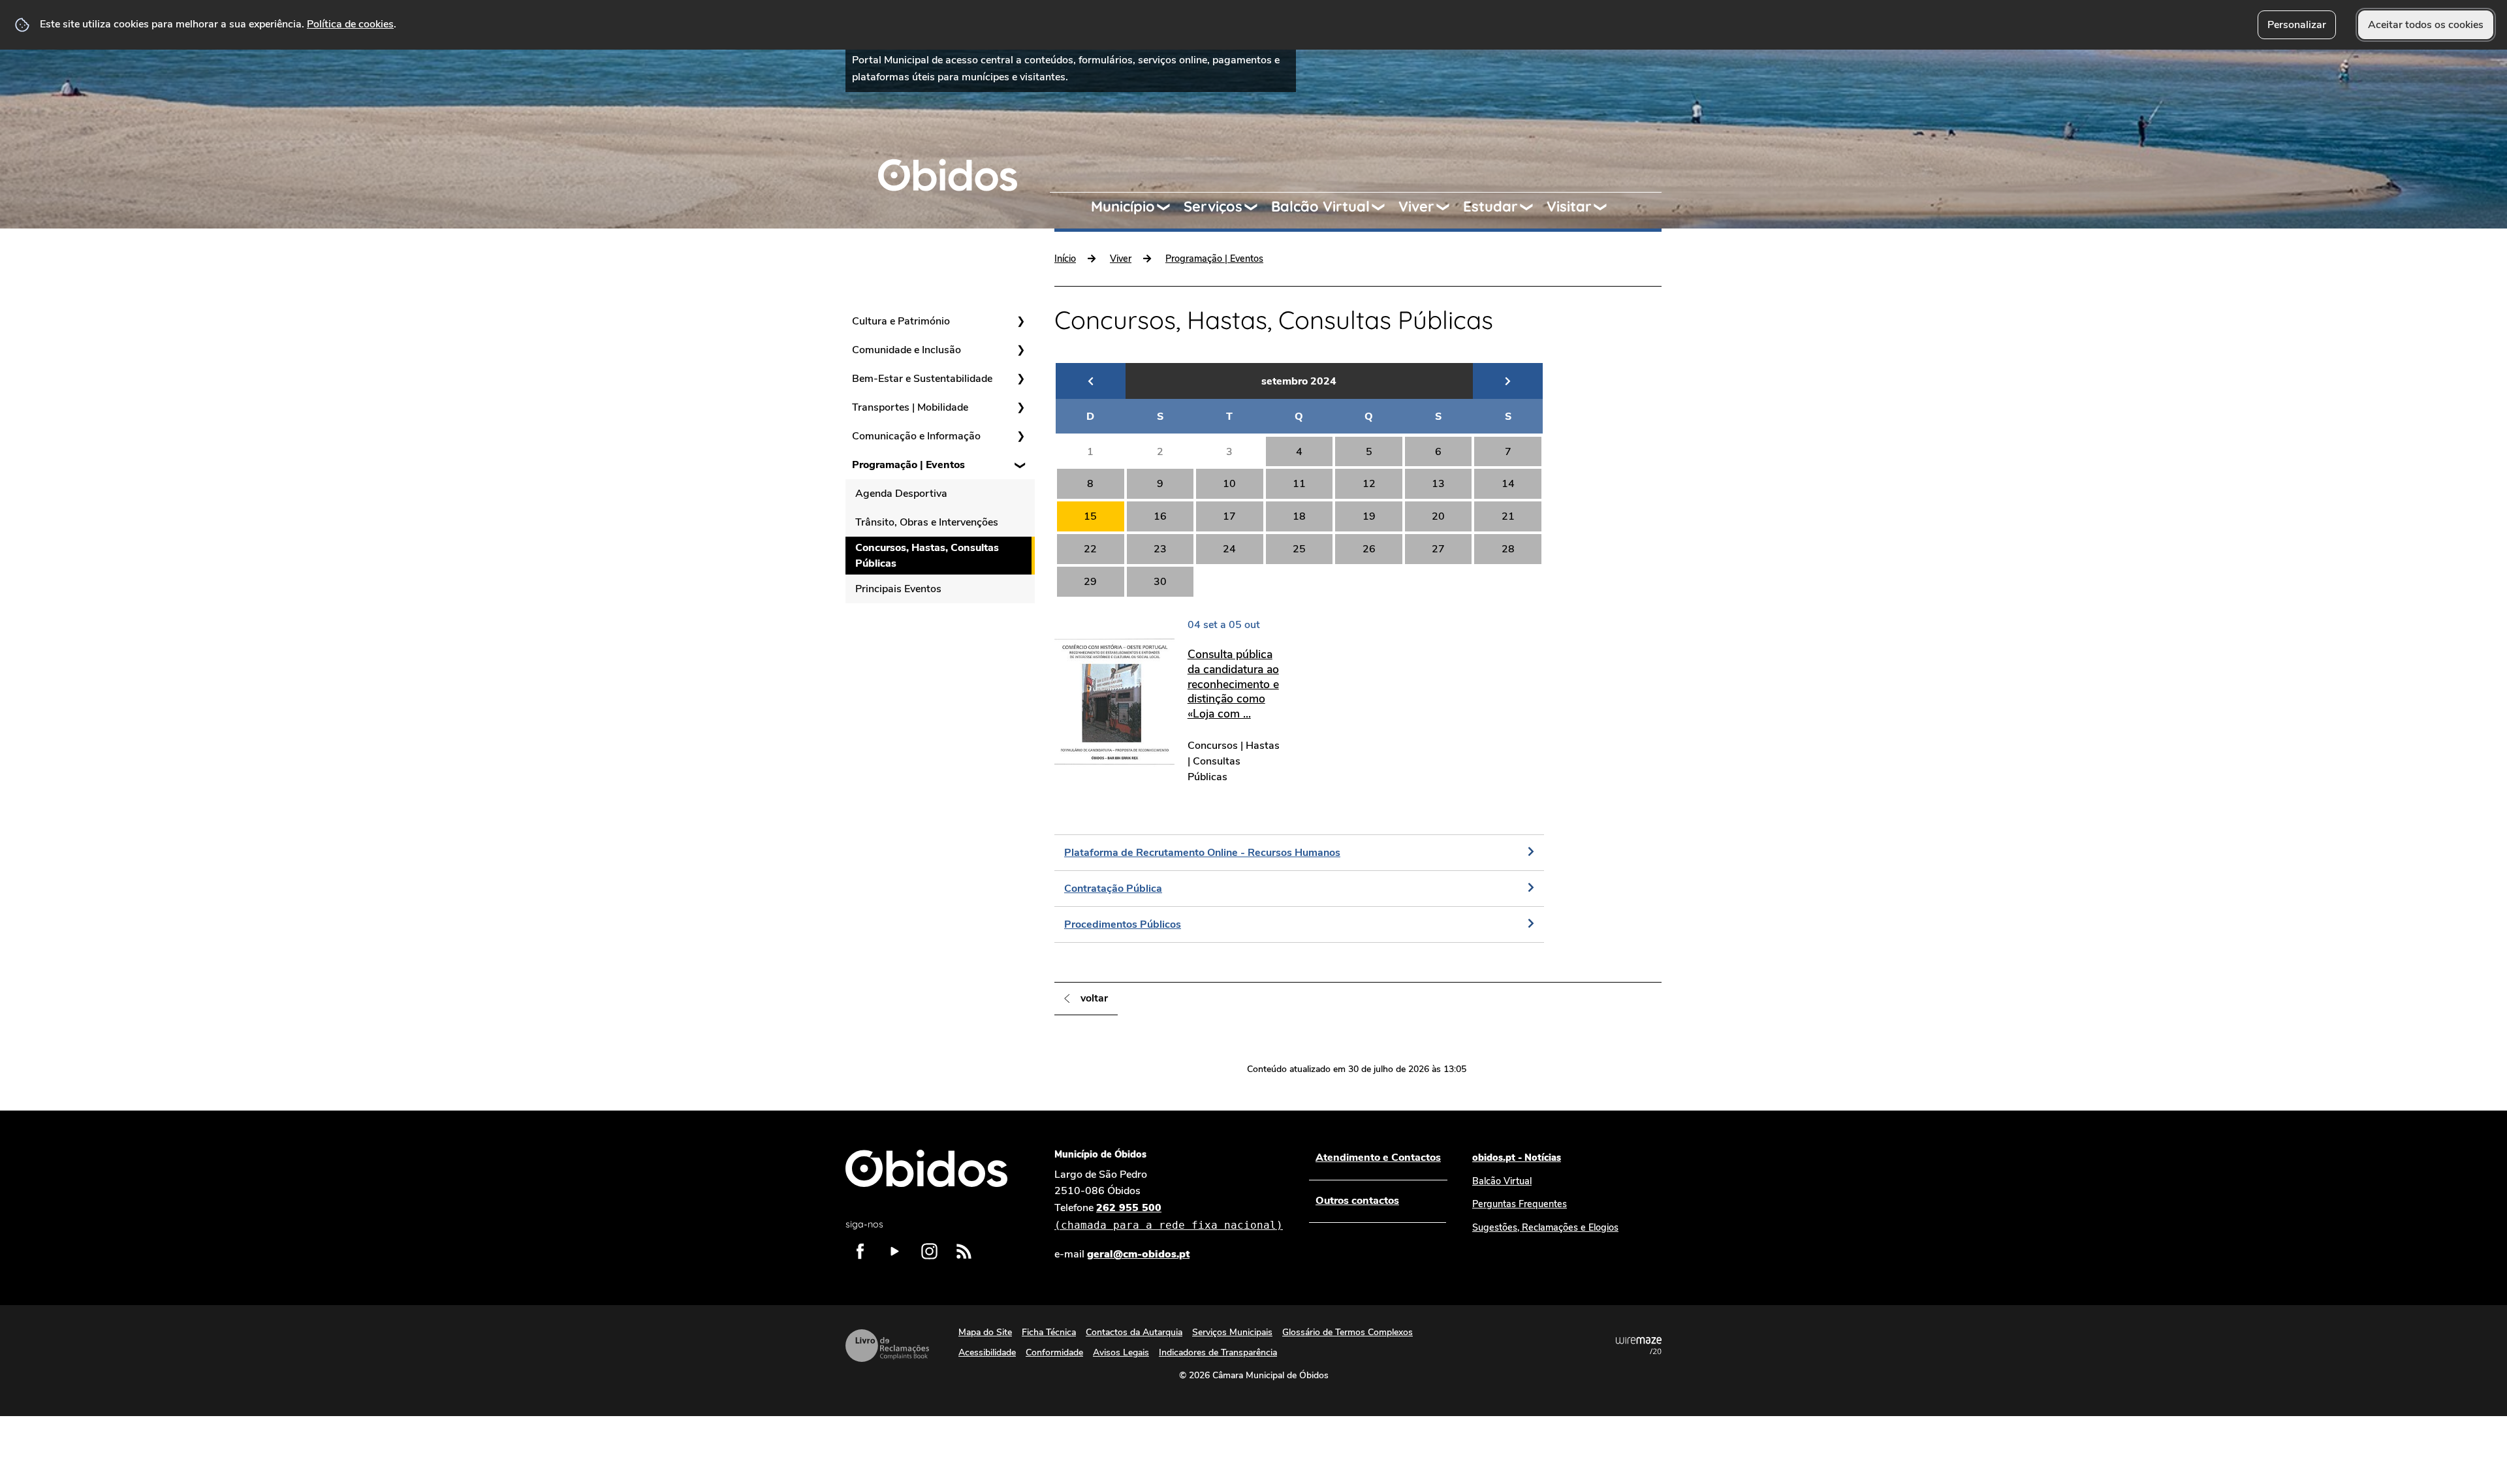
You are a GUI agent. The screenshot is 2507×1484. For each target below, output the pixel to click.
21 (1508, 516)
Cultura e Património (901, 321)
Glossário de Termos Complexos (1348, 1332)
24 (1229, 549)
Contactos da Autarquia (1134, 1332)
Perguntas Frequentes (1520, 1204)
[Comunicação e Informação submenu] (1020, 436)
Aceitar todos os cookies (2426, 25)
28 (1508, 549)
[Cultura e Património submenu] (1020, 321)
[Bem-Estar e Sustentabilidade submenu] (1020, 379)
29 (1090, 582)
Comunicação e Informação (916, 436)
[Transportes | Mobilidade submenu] (1020, 407)
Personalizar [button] (2297, 25)
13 (1438, 484)
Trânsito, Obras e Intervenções (927, 522)
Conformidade (1054, 1352)
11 (1299, 484)
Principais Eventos (898, 589)
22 (1090, 549)
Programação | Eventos (908, 465)
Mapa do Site (985, 1332)
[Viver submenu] (1449, 207)
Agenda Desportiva (901, 494)
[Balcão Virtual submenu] (1384, 207)
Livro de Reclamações (887, 1346)
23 (1160, 549)
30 (1160, 582)
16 (1160, 516)
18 (1299, 516)
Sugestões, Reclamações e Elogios (1545, 1227)
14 (1508, 484)
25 (1299, 549)
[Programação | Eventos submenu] (1020, 465)
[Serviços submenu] (1257, 207)
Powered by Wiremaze (1639, 1346)
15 (1090, 516)
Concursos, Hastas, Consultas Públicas (927, 556)
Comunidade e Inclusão (907, 350)
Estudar (1490, 206)
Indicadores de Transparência (1218, 1352)
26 (1369, 549)
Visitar (1569, 206)
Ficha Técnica (1049, 1332)
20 (1438, 516)
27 (1438, 549)
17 (1229, 516)
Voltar (1094, 998)
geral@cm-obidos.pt (1138, 1254)
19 (1369, 516)
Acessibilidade (987, 1352)
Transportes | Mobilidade (910, 407)
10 (1229, 484)
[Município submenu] (1169, 207)
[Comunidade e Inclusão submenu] (1020, 350)
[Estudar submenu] (1532, 207)
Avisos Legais (1121, 1352)
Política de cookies (350, 24)
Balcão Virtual (1320, 206)
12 (1369, 484)
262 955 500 (1169, 1216)
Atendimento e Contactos (1378, 1158)
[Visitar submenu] (1606, 207)
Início (1065, 259)
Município (1123, 206)
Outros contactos (1357, 1201)
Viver (1416, 206)
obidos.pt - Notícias (1517, 1158)
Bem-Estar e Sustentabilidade (922, 379)
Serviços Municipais (1232, 1332)
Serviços (1213, 206)
